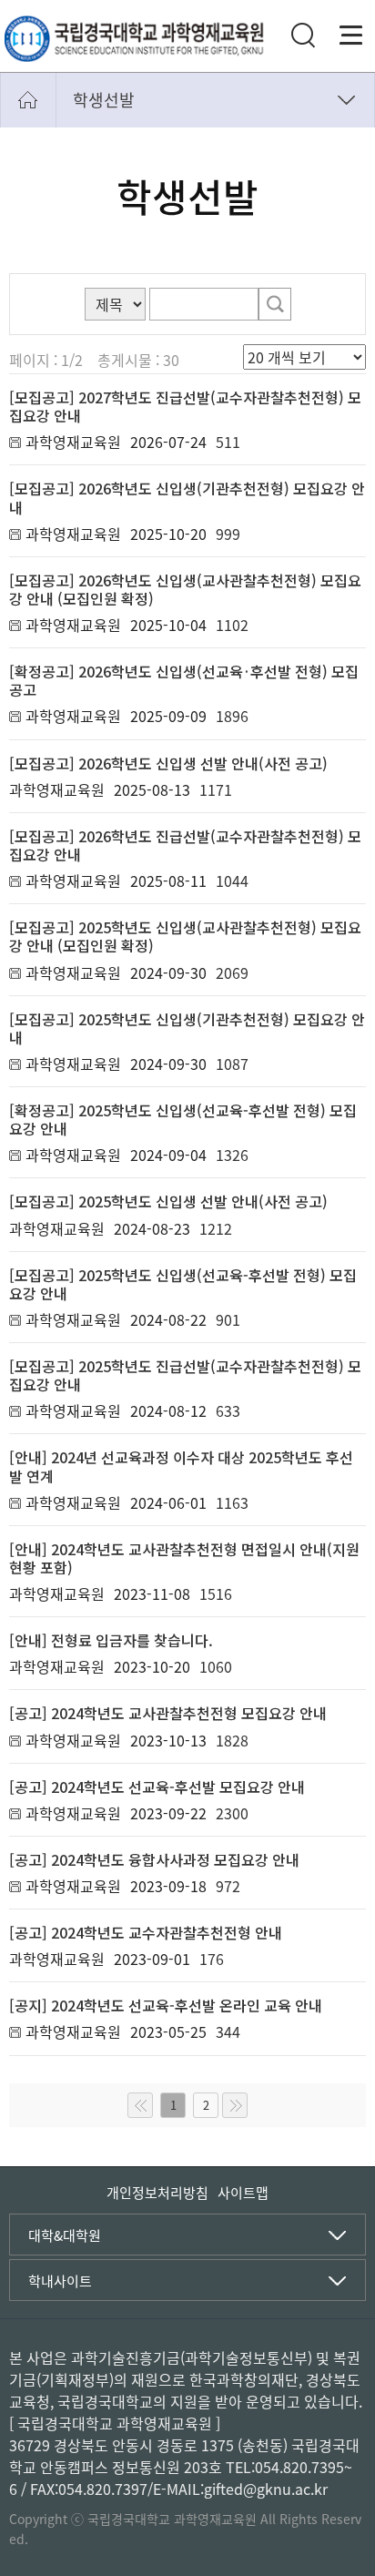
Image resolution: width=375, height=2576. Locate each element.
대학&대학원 (65, 2235)
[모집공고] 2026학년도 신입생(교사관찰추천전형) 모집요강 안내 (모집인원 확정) (185, 589)
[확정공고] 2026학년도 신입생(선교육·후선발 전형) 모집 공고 (184, 680)
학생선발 (104, 100)
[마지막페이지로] (235, 2105)
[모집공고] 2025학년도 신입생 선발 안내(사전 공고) (168, 1201)
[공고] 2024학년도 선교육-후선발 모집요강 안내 (157, 1787)
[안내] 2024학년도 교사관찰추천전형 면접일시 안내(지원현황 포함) (184, 1558)
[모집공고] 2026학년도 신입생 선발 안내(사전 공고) (168, 763)
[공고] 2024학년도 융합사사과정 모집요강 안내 (154, 1859)
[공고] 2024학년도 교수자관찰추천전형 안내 (146, 1932)
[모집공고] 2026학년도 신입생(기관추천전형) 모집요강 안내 (187, 497)
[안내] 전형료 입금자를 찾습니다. (111, 1640)
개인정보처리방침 (157, 2193)
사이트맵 (243, 2193)
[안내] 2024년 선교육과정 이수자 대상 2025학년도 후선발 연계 (181, 1466)
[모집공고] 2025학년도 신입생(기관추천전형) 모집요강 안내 (187, 1028)
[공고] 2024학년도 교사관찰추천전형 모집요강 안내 (168, 1713)
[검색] (275, 304)
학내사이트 (60, 2281)
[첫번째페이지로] (140, 2105)
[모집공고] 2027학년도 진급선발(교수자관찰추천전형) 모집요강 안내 (185, 406)
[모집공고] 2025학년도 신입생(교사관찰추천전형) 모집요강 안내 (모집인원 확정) (185, 936)
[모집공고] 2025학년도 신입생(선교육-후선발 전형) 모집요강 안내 (183, 1284)
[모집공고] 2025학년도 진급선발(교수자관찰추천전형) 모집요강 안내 (185, 1375)
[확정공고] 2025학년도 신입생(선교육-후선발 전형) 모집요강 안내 (183, 1119)
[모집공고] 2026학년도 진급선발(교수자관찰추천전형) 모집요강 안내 (185, 845)
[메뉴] (351, 36)
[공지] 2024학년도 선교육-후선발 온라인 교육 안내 (166, 2005)
